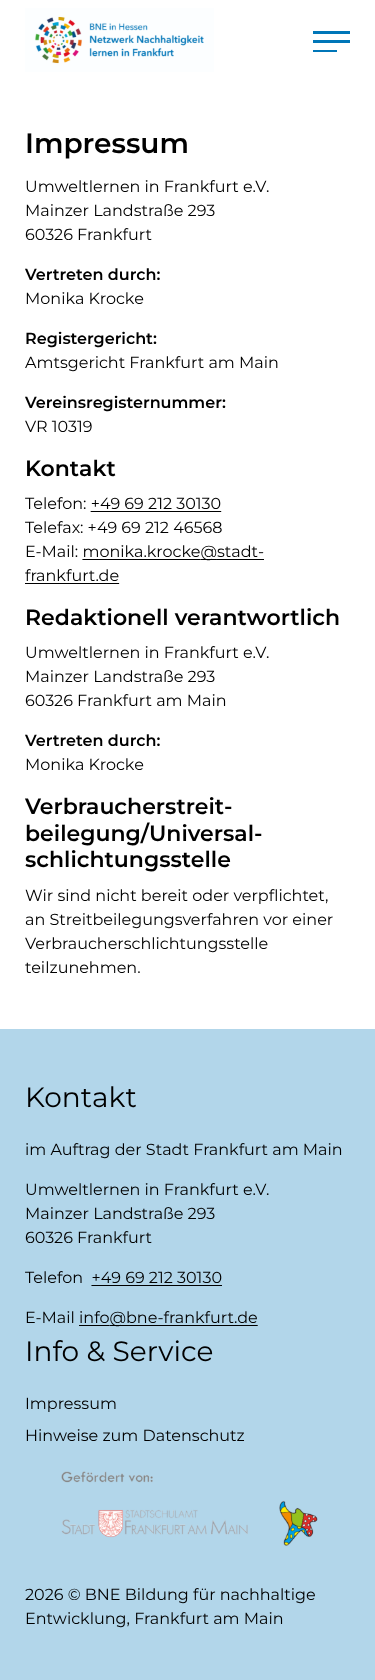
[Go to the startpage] (119, 40)
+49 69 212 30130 (156, 504)
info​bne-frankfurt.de (168, 1318)
